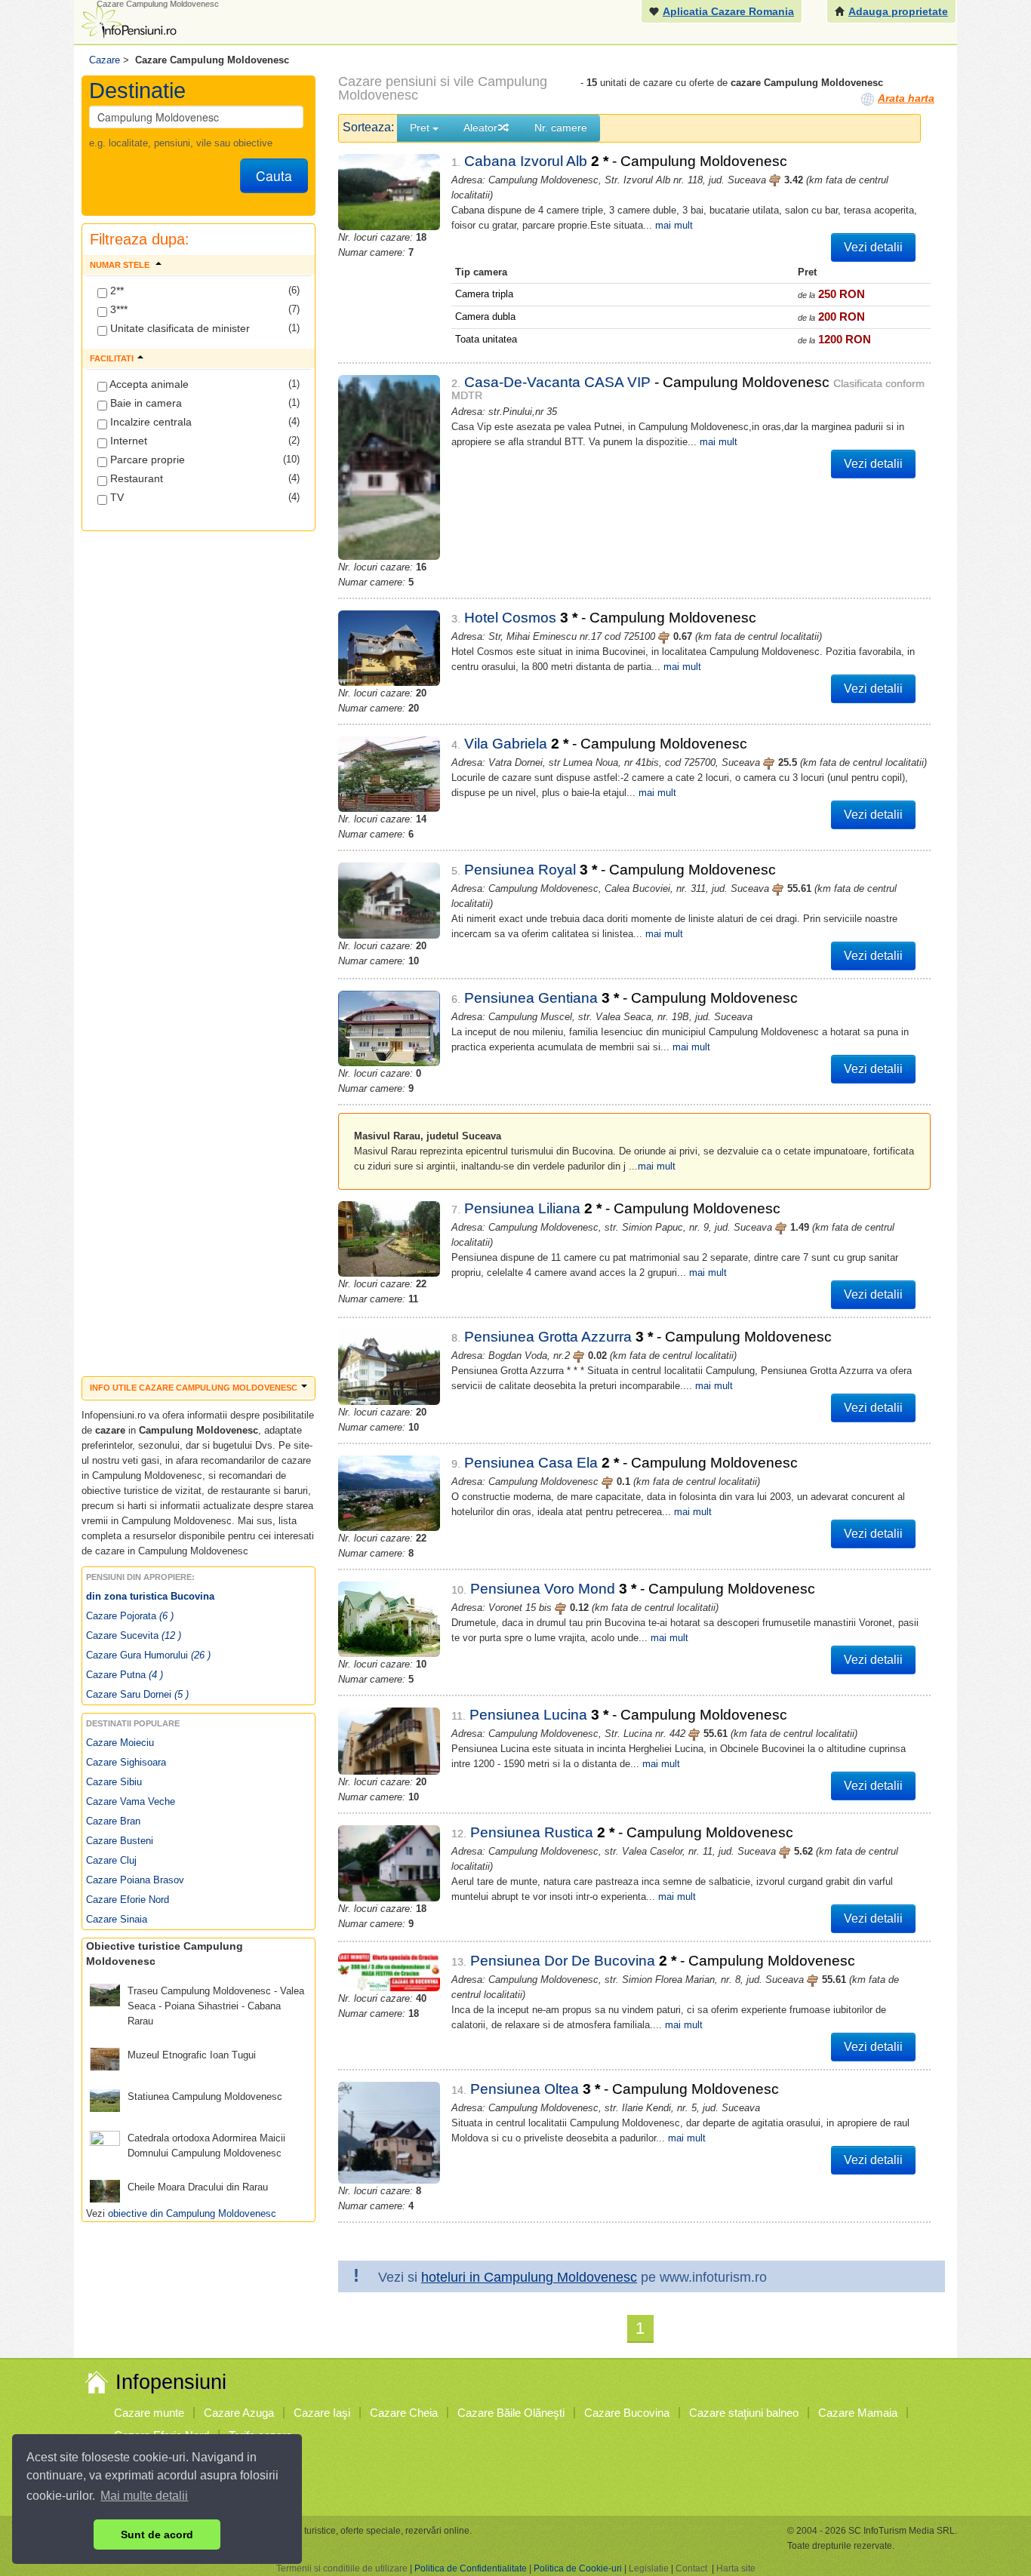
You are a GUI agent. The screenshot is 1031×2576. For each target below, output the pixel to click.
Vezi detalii (873, 247)
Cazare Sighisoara (126, 1762)
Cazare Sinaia (117, 1919)
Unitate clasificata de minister (179, 328)
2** (115, 290)
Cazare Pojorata (130, 1616)
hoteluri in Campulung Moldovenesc (529, 2277)
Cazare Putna (125, 1675)
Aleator (480, 128)
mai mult (674, 225)
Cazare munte (149, 2413)
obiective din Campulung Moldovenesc (192, 2213)
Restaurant (135, 478)
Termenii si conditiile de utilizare (342, 2568)
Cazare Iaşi (322, 2413)
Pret (421, 128)
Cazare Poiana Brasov (135, 1880)
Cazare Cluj (111, 1860)
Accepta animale (148, 384)
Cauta (274, 175)
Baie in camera (145, 403)
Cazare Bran (113, 1821)
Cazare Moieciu (120, 1743)
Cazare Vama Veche (131, 1801)
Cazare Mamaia (858, 2413)
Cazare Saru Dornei (137, 1694)
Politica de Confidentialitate (471, 2568)
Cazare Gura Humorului (148, 1655)
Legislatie (649, 2568)
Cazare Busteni (120, 1841)
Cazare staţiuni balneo (744, 2413)
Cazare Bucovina (627, 2413)
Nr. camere (561, 128)
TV (115, 497)
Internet (127, 441)
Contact (691, 2568)
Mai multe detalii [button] (144, 2496)
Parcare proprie (146, 460)
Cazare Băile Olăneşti (511, 2413)
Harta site (736, 2568)
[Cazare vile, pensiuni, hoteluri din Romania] (128, 20)
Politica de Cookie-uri (578, 2568)
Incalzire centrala (149, 422)
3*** (117, 309)
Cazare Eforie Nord (128, 1900)
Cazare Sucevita (134, 1635)
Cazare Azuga (239, 2413)
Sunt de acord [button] (157, 2535)
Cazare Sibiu (114, 1782)
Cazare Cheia (404, 2413)
